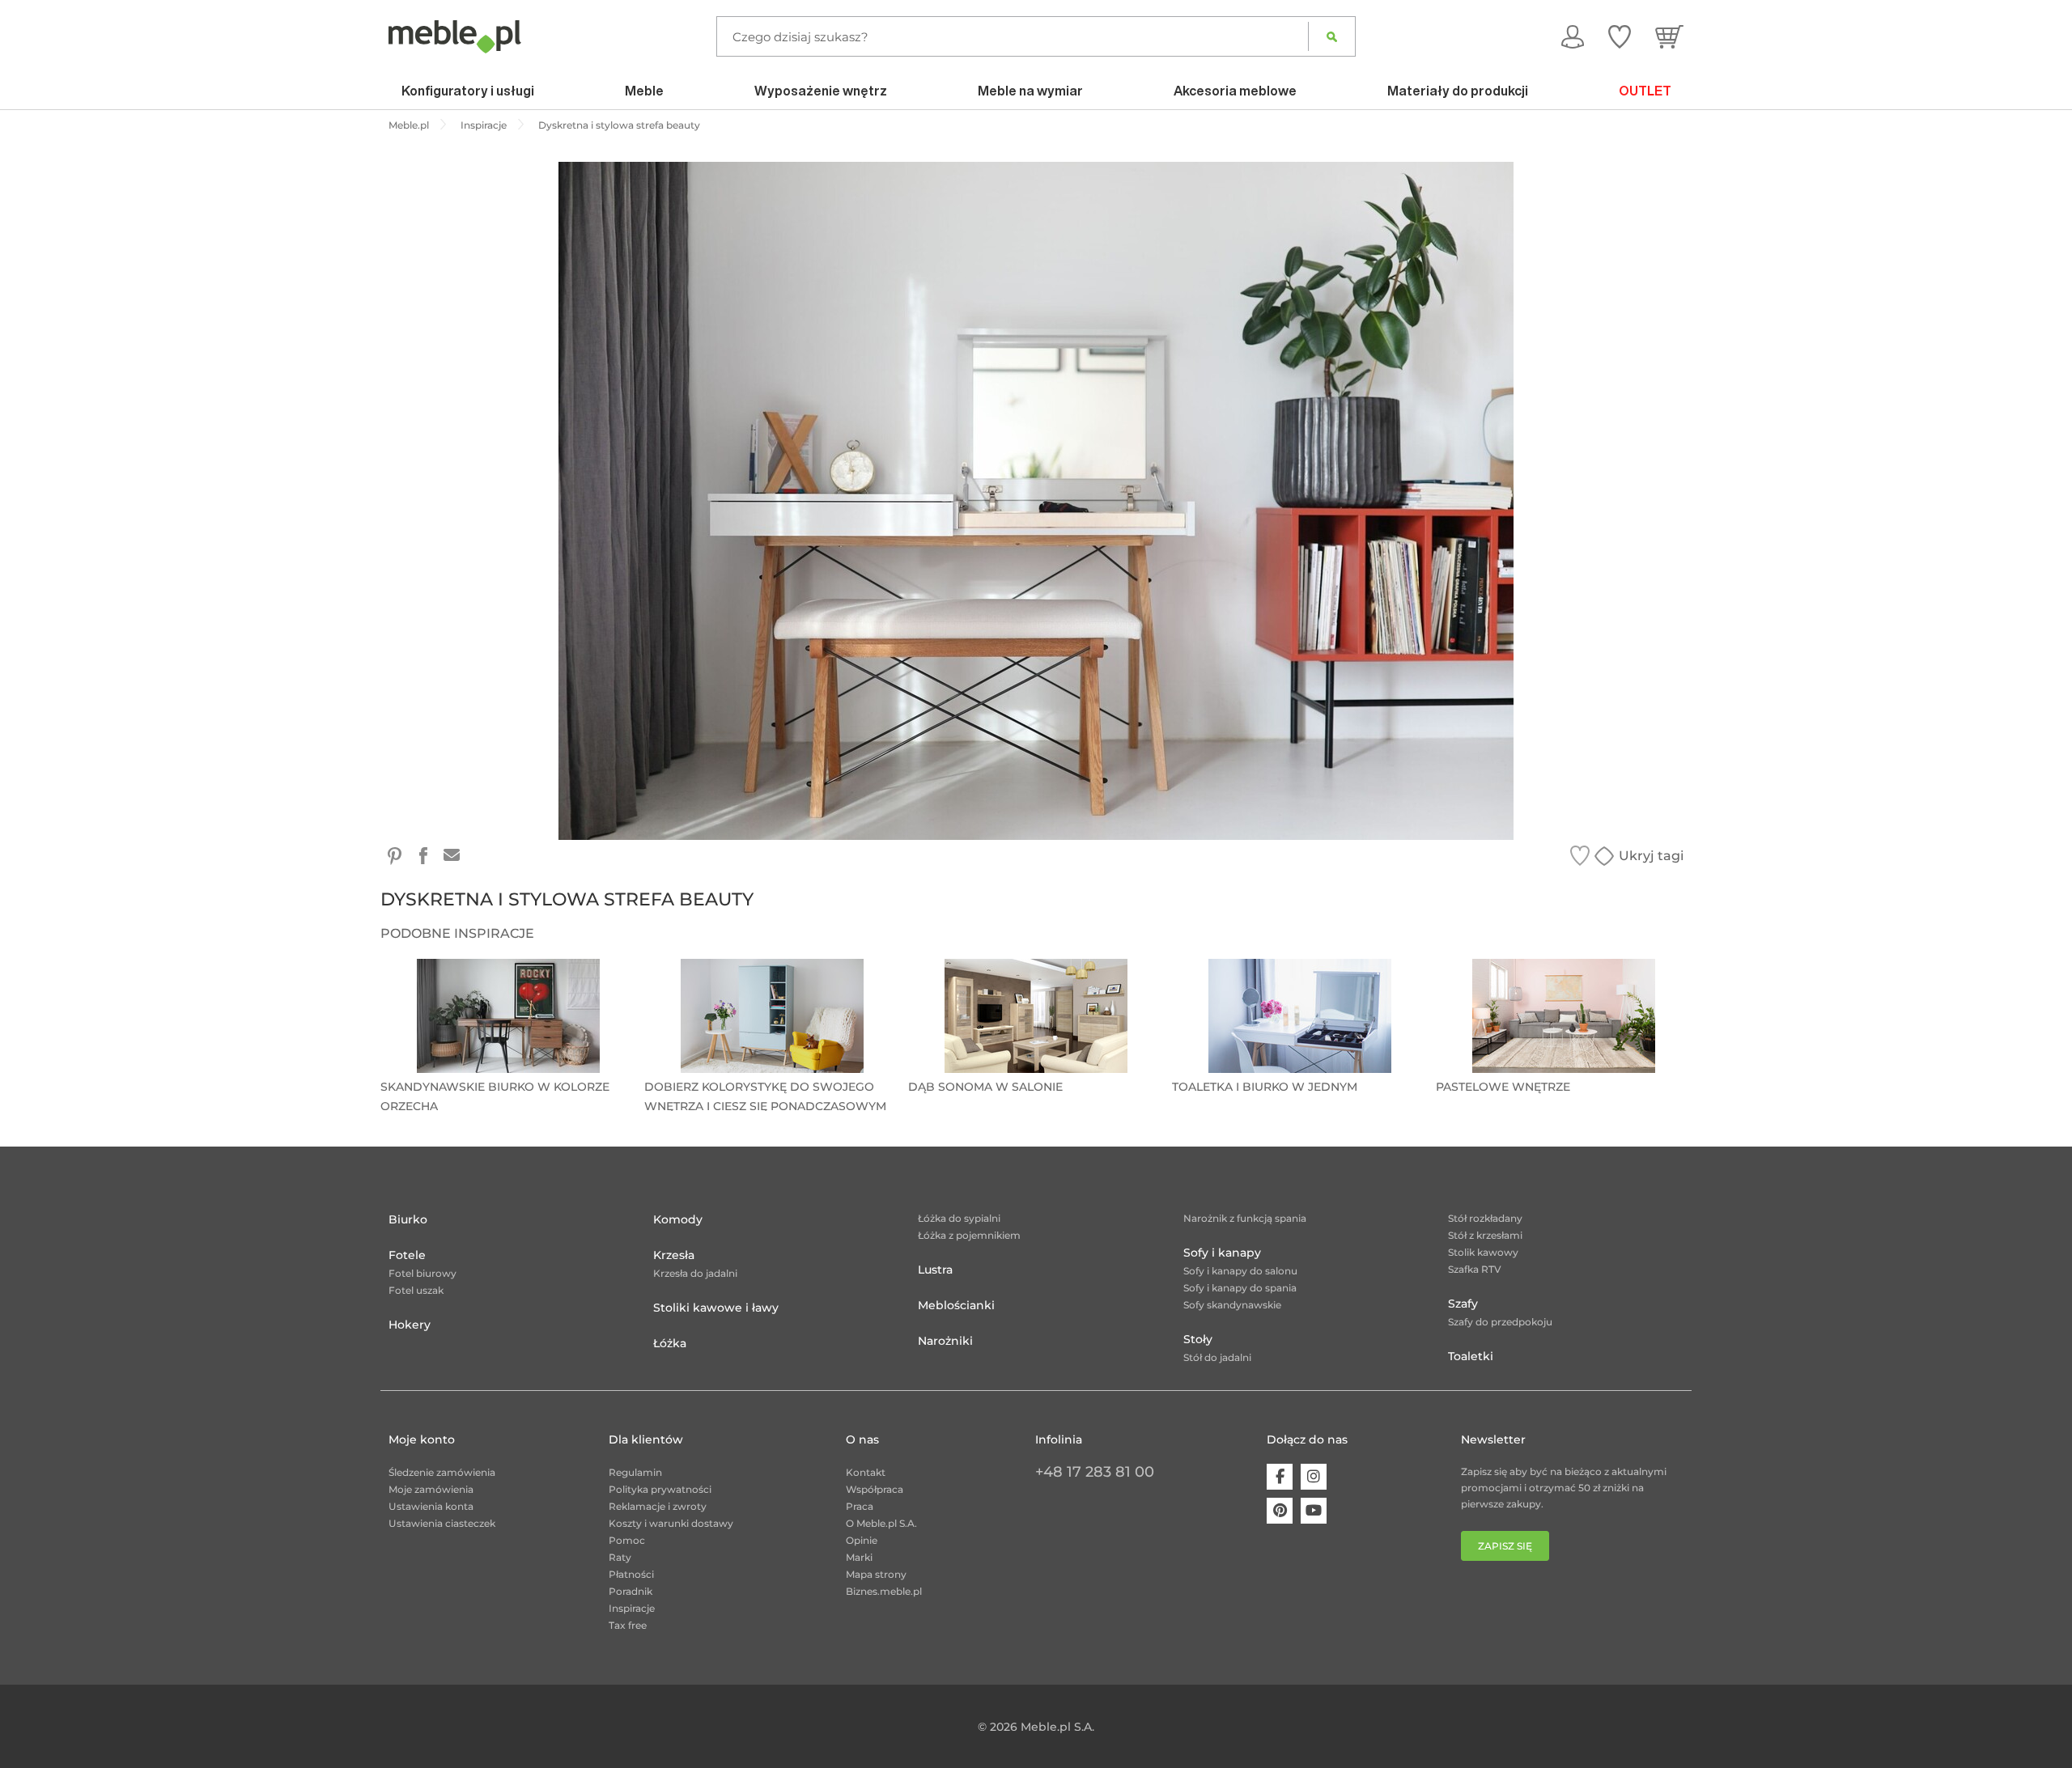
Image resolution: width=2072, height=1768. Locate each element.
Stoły (1198, 1339)
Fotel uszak (416, 1290)
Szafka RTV (1475, 1269)
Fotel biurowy (422, 1273)
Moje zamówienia (431, 1489)
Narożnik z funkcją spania (1245, 1218)
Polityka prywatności (660, 1489)
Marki (859, 1557)
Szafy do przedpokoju (1500, 1322)
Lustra (935, 1270)
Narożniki (945, 1341)
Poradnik (631, 1591)
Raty (620, 1557)
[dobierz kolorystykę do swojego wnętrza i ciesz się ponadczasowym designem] (772, 1016)
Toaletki (1471, 1356)
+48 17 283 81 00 (1095, 1472)
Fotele (407, 1255)
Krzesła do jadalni (695, 1273)
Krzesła (674, 1255)
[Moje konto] (1573, 36)
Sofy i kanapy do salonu (1240, 1271)
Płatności (631, 1574)
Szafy (1463, 1304)
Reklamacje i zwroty (658, 1506)
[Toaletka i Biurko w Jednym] (1300, 1016)
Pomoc (627, 1540)
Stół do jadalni (1217, 1357)
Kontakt (866, 1472)
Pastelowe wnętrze (1503, 1087)
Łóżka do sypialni (959, 1218)
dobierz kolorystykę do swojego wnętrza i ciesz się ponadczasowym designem (765, 1095)
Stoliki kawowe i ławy (716, 1308)
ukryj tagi (1651, 856)
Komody (678, 1219)
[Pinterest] (1280, 1511)
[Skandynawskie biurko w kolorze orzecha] (508, 1016)
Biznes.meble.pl (884, 1591)
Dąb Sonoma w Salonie (985, 1087)
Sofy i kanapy (1222, 1253)
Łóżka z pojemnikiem (969, 1235)
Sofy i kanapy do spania (1240, 1288)
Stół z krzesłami (1485, 1235)
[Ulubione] (1620, 36)
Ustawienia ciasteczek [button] (442, 1523)
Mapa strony (876, 1574)
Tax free (628, 1625)
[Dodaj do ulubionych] (1580, 856)
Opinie (862, 1540)
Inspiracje (632, 1608)
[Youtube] (1314, 1511)
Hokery (410, 1325)
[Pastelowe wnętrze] (1564, 1016)
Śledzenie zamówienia (442, 1472)
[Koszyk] (1669, 36)
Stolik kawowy (1483, 1252)
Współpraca (875, 1489)
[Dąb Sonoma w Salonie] (1036, 1016)
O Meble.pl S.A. (881, 1523)
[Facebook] (1280, 1477)
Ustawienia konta (431, 1506)
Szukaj (1332, 36)
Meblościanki (956, 1305)
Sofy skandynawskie (1232, 1305)
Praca (860, 1506)
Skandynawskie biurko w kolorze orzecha (495, 1095)
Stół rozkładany (1485, 1218)
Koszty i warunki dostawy (671, 1523)
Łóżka (670, 1343)
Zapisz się (1505, 1546)
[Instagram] (1314, 1477)
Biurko (408, 1219)
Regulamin (635, 1472)
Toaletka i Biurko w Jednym (1265, 1087)
